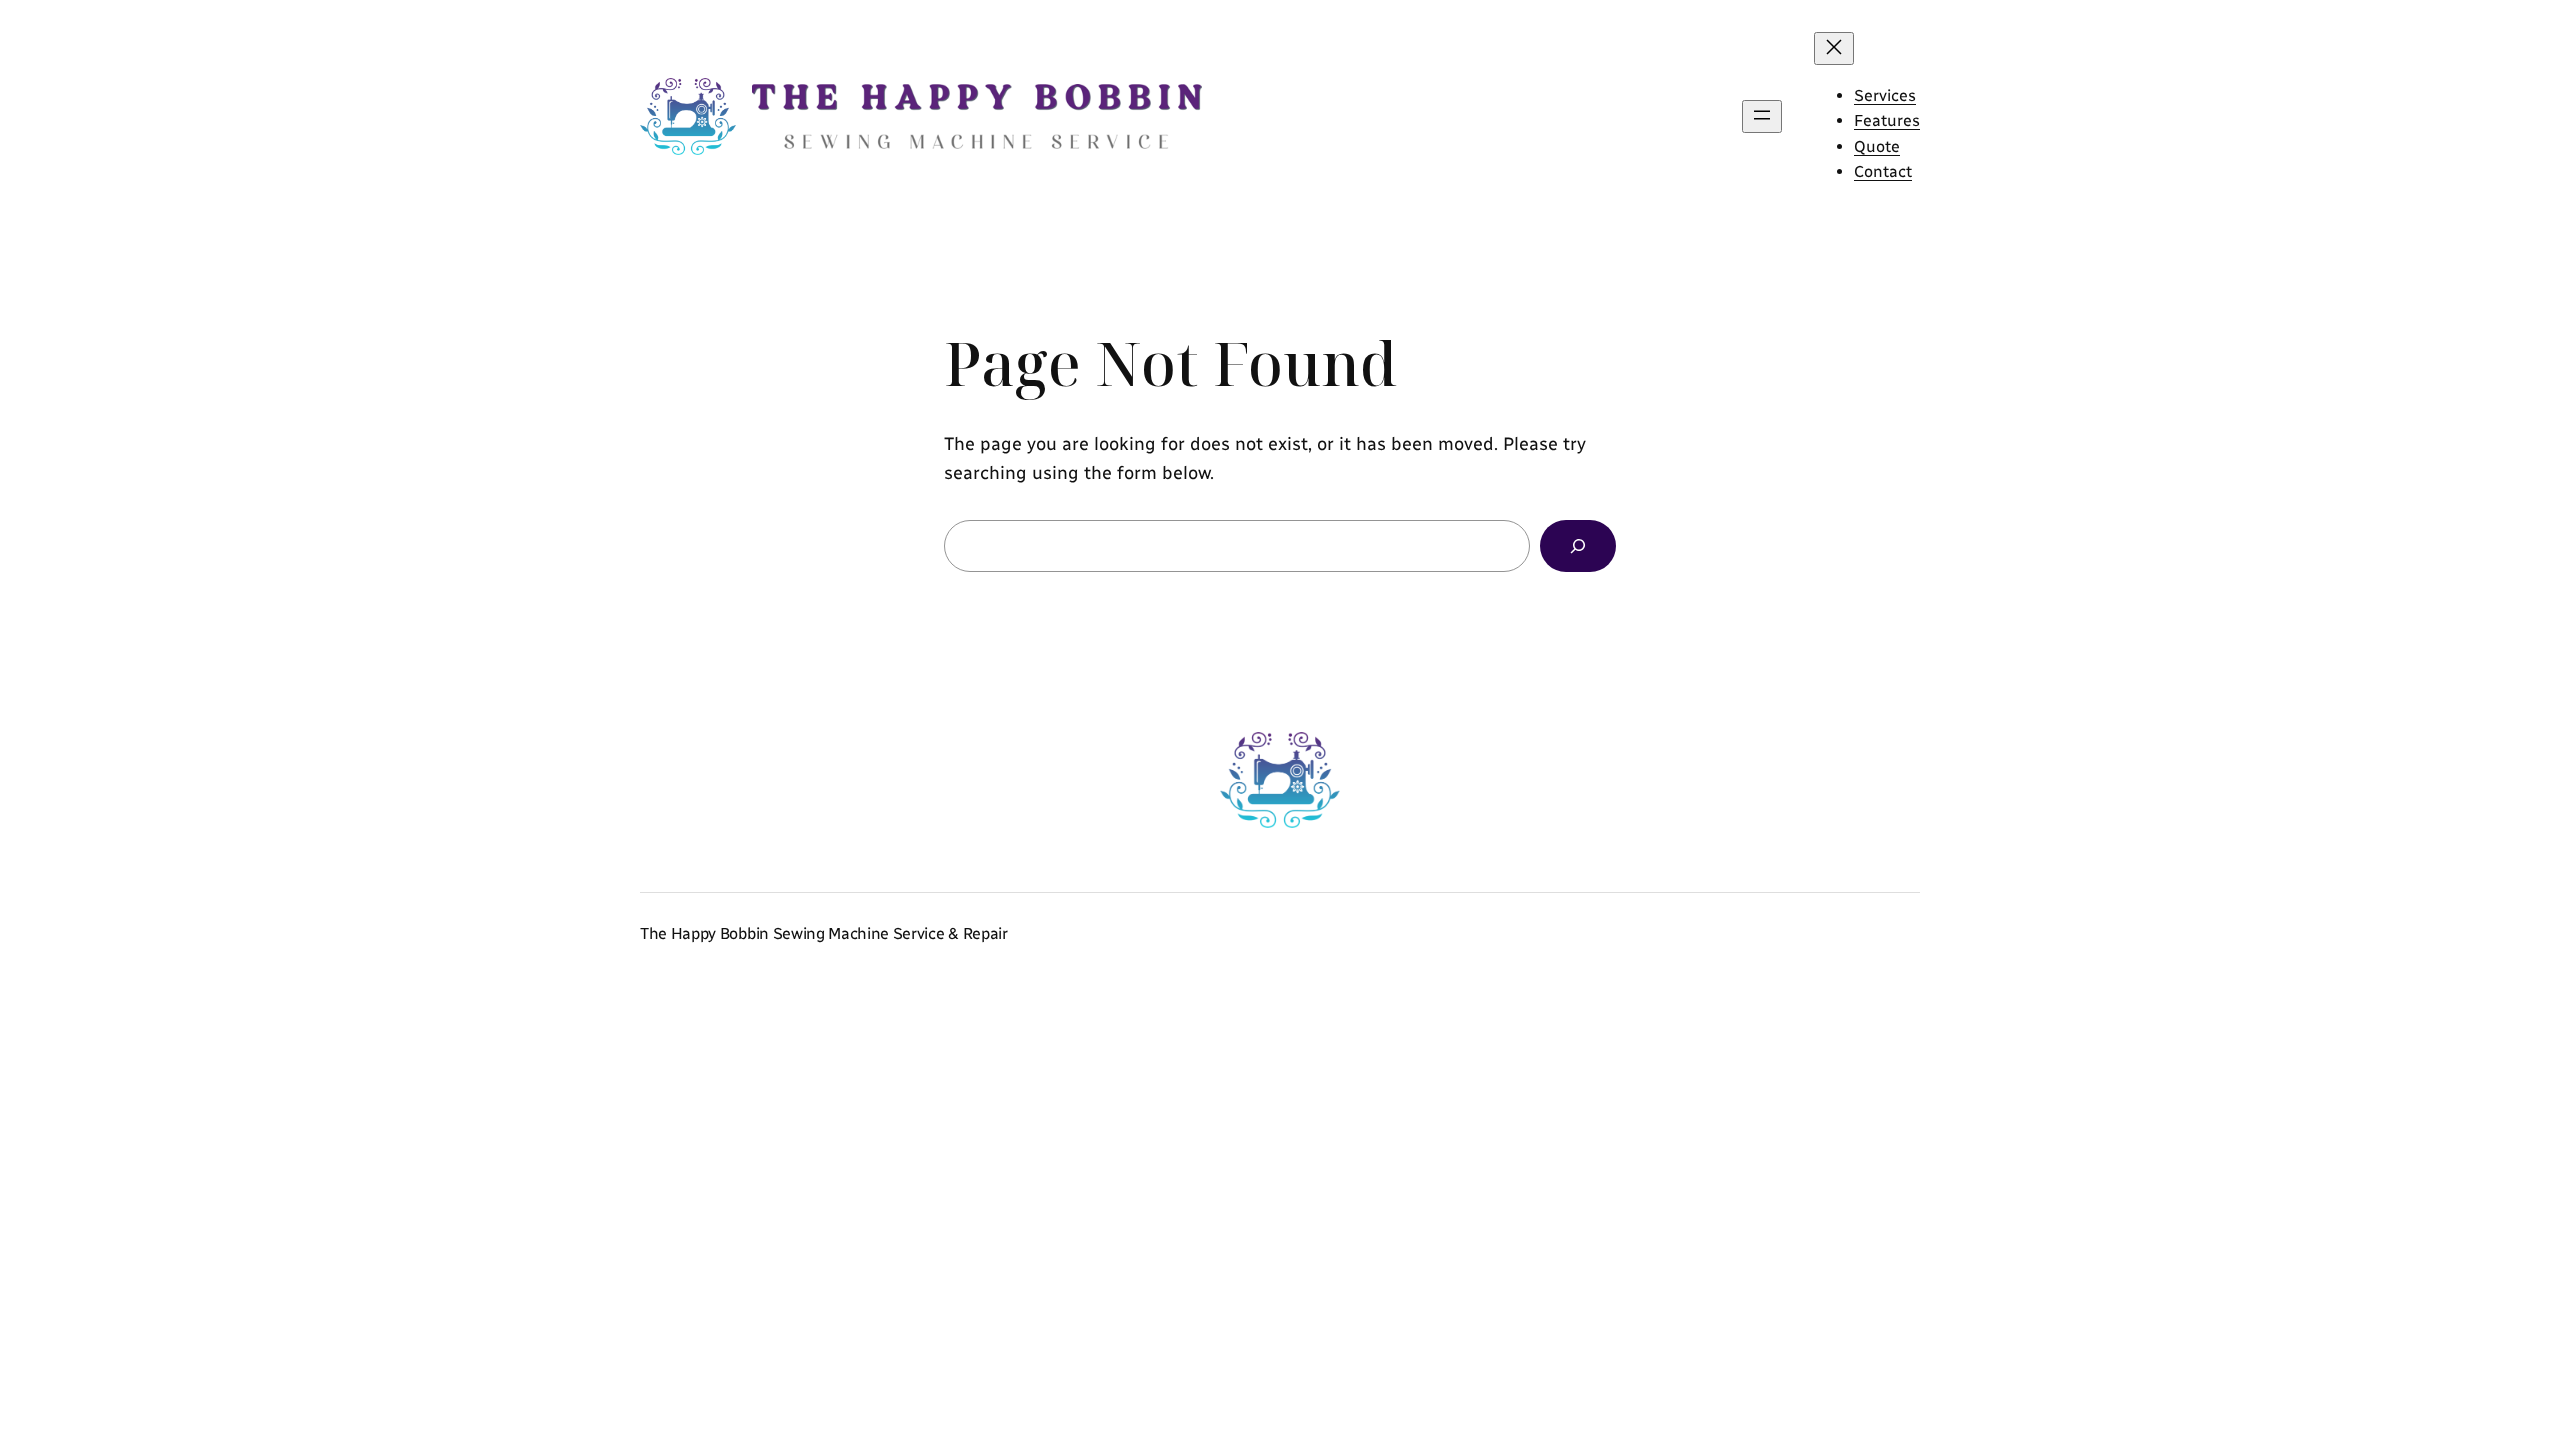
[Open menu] (1762, 116)
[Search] (1578, 546)
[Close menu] (1834, 48)
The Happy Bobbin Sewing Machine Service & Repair (824, 933)
